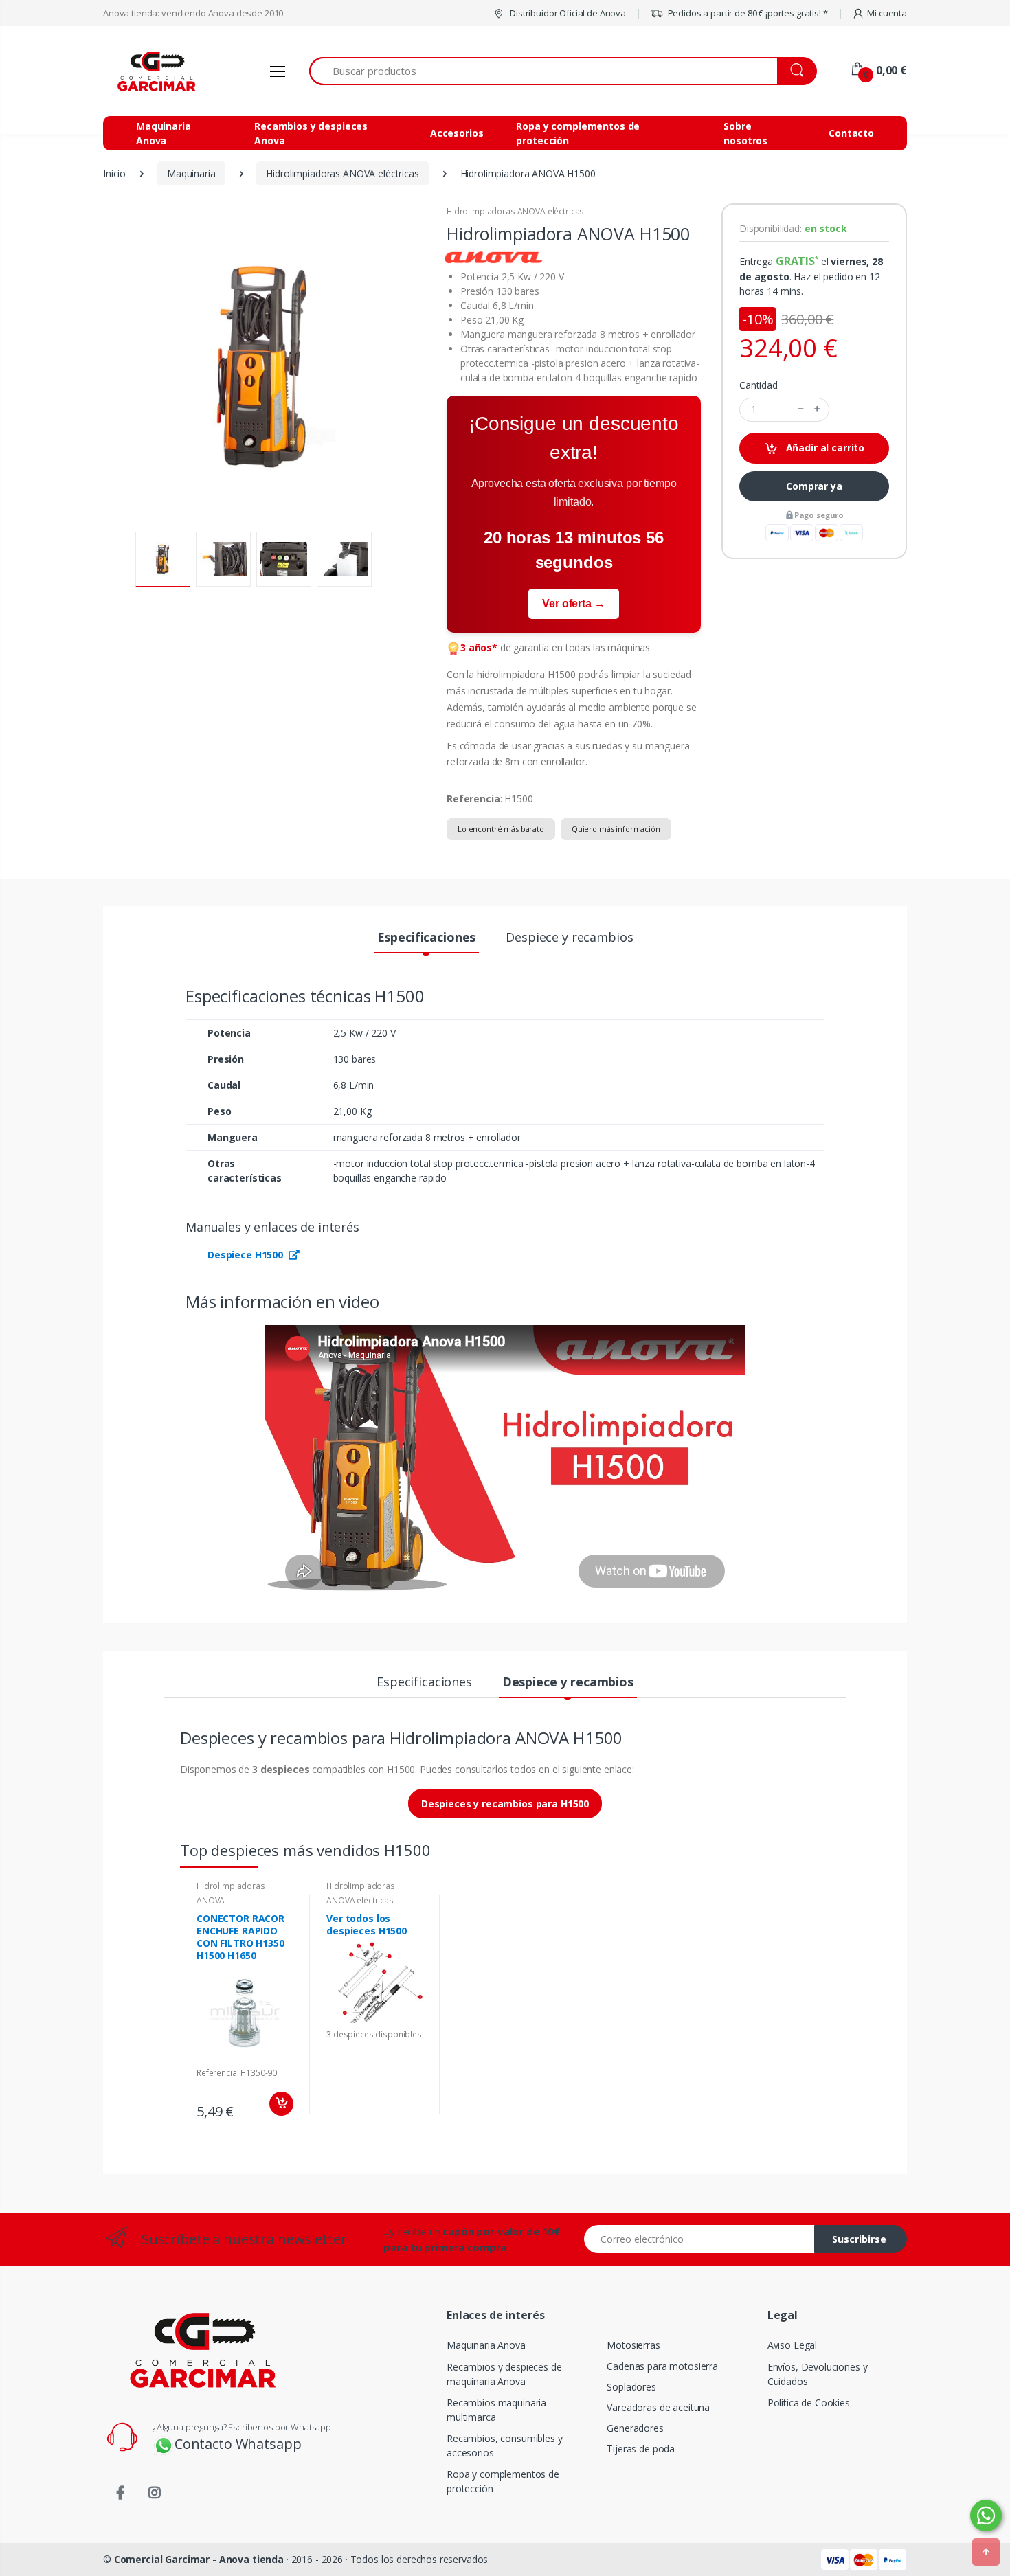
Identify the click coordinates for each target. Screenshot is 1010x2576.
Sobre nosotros (745, 133)
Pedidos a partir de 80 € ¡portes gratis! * (747, 13)
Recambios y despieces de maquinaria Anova (504, 2374)
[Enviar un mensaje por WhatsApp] (986, 2516)
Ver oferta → (573, 603)
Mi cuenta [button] (887, 13)
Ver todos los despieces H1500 (367, 1924)
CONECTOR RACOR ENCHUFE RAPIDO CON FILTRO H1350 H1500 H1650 (240, 1937)
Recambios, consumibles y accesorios (505, 2445)
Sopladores (631, 2387)
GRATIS (795, 261)
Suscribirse (859, 2239)
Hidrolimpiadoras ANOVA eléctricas (515, 211)
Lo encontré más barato (501, 829)
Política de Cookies (809, 2403)
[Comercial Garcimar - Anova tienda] (155, 71)
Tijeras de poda (641, 2449)
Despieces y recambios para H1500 (505, 1804)
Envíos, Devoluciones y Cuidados (818, 2374)
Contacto (851, 133)
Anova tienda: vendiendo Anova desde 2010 (193, 13)
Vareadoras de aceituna (658, 2407)
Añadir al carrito (824, 448)
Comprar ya (814, 486)
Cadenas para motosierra (662, 2366)
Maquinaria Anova (164, 133)
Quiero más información (616, 829)
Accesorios (457, 133)
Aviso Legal (792, 2345)
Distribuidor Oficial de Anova (567, 13)
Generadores (635, 2428)
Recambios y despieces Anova (311, 133)
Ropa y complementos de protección (578, 133)
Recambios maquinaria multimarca (496, 2410)
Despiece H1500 (247, 1255)
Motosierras (633, 2345)
